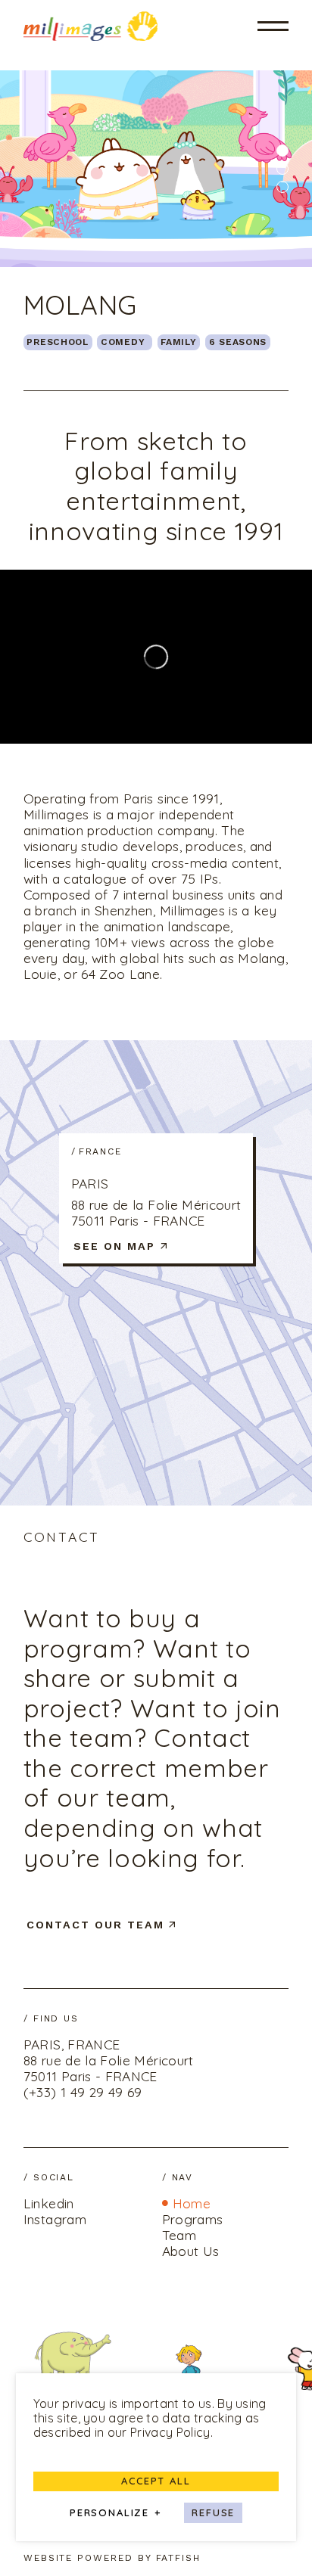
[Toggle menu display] (273, 26)
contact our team (95, 1925)
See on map (114, 1246)
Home (192, 2203)
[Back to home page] (91, 26)
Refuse (213, 2512)
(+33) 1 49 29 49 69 (83, 2092)
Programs (193, 2219)
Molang (80, 305)
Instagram (55, 2219)
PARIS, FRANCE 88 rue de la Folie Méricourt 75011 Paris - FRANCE (109, 2060)
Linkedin (49, 2203)
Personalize (115, 2513)
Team (179, 2235)
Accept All (156, 2481)
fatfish (179, 2558)
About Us (191, 2251)
